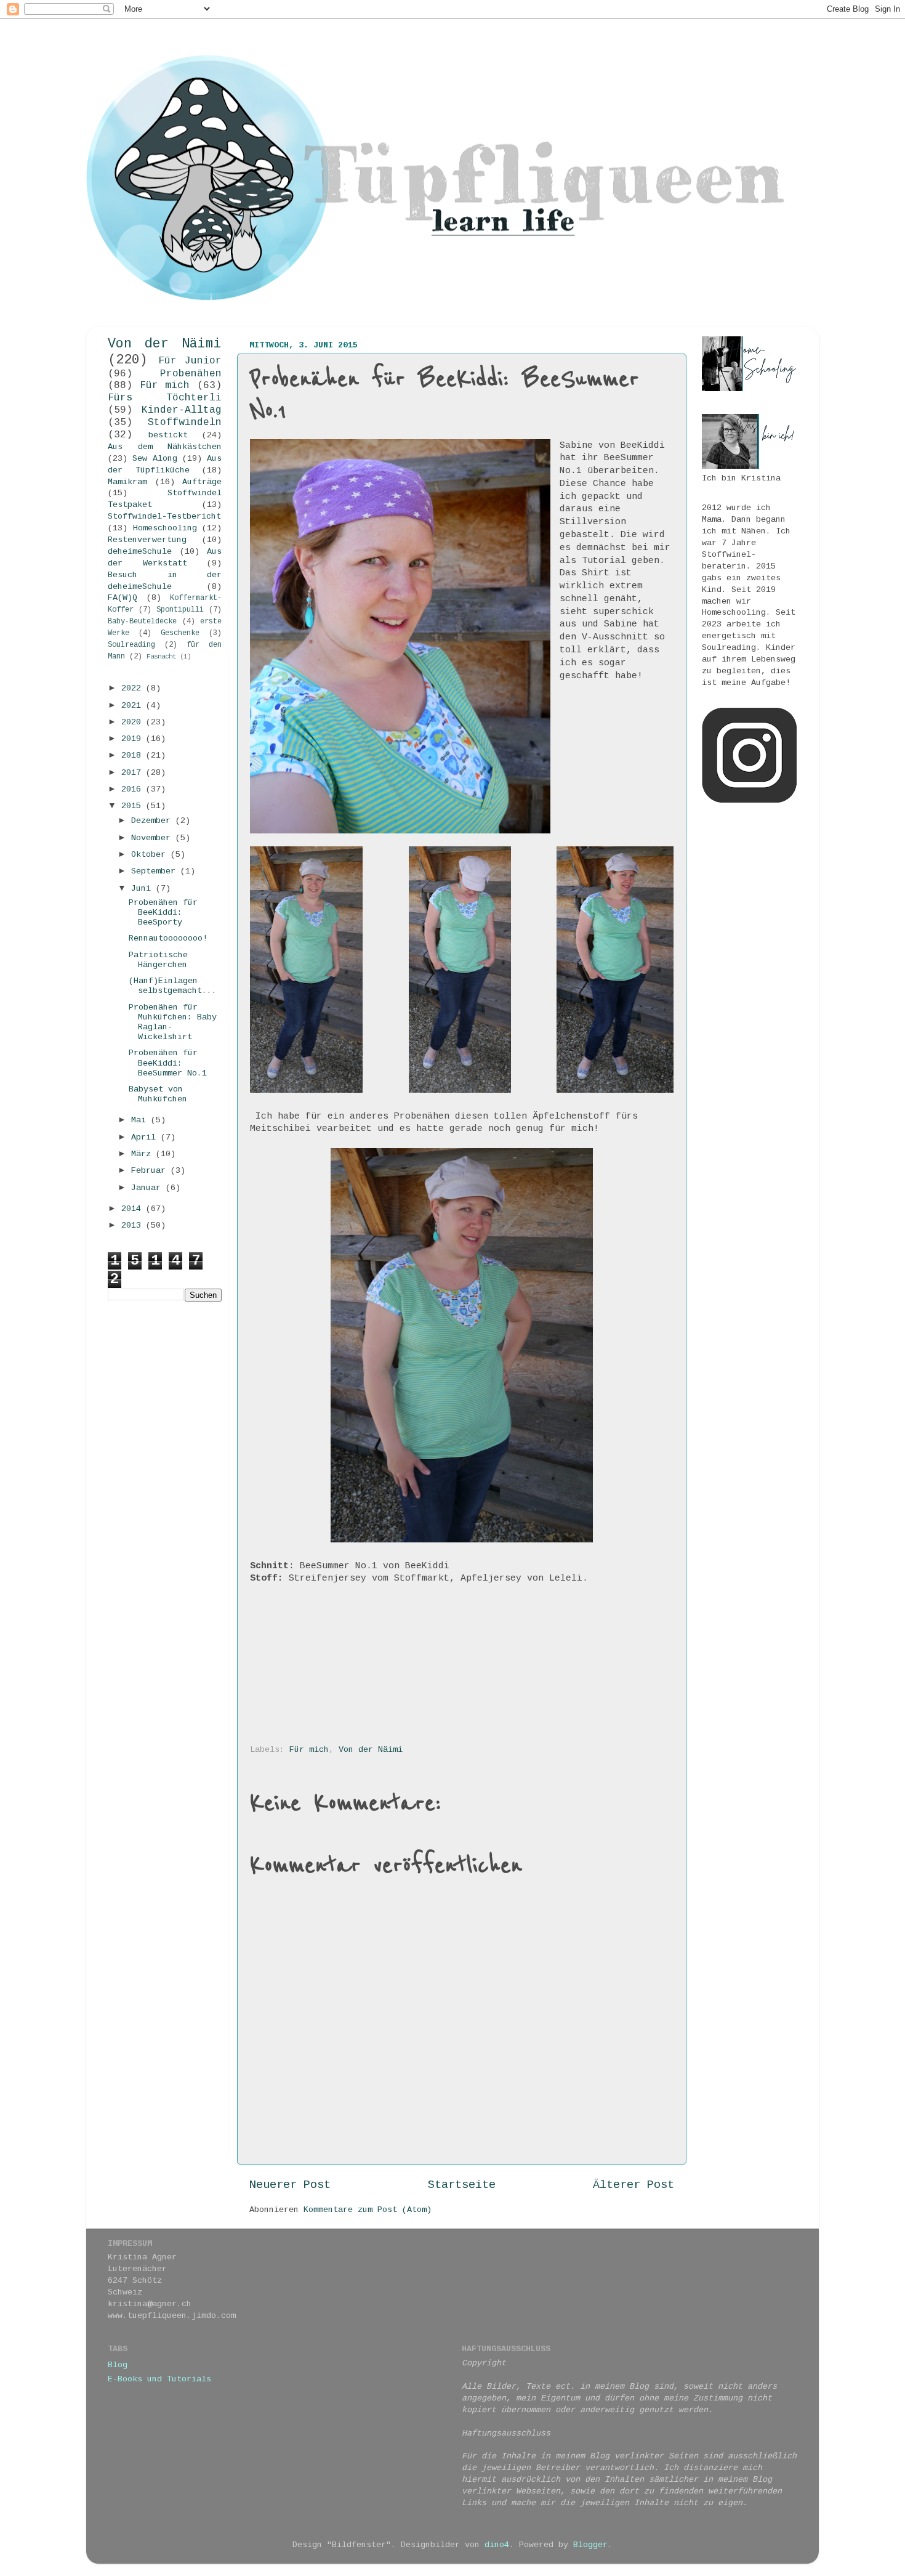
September (156, 871)
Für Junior (190, 361)
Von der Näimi (371, 1750)
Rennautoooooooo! (168, 938)
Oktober (151, 855)
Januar (148, 1188)
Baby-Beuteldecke (142, 622)
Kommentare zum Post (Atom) (368, 2210)
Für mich (309, 1750)
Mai (141, 1120)
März (143, 1154)
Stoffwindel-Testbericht (164, 516)
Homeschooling (165, 528)
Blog (118, 2365)
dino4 (497, 2545)
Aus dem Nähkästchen (165, 447)
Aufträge (202, 482)
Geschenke (180, 633)
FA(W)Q (123, 598)
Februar (151, 1171)
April (146, 1137)
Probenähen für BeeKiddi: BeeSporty (163, 913)
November (153, 838)
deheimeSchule (140, 552)
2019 (134, 739)
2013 (134, 1225)
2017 (134, 773)
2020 (134, 722)
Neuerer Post (290, 2185)
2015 (134, 806)
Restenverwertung (147, 540)
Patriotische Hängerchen (158, 960)
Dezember (153, 821)
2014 (134, 1209)
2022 (134, 688)
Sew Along (155, 459)
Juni (143, 889)
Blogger (590, 2545)
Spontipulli (180, 610)
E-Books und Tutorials (159, 2379)
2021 (134, 706)
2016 (134, 789)
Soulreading (131, 645)
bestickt (168, 435)
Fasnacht (161, 657)
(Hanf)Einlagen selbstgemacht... (173, 986)
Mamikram (127, 482)
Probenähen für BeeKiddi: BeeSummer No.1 (168, 1063)
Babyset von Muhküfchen (158, 1094)
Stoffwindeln (185, 423)
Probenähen (191, 374)
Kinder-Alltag (182, 410)
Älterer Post (633, 2185)
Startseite (462, 2185)
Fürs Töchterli (165, 398)
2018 (134, 755)
